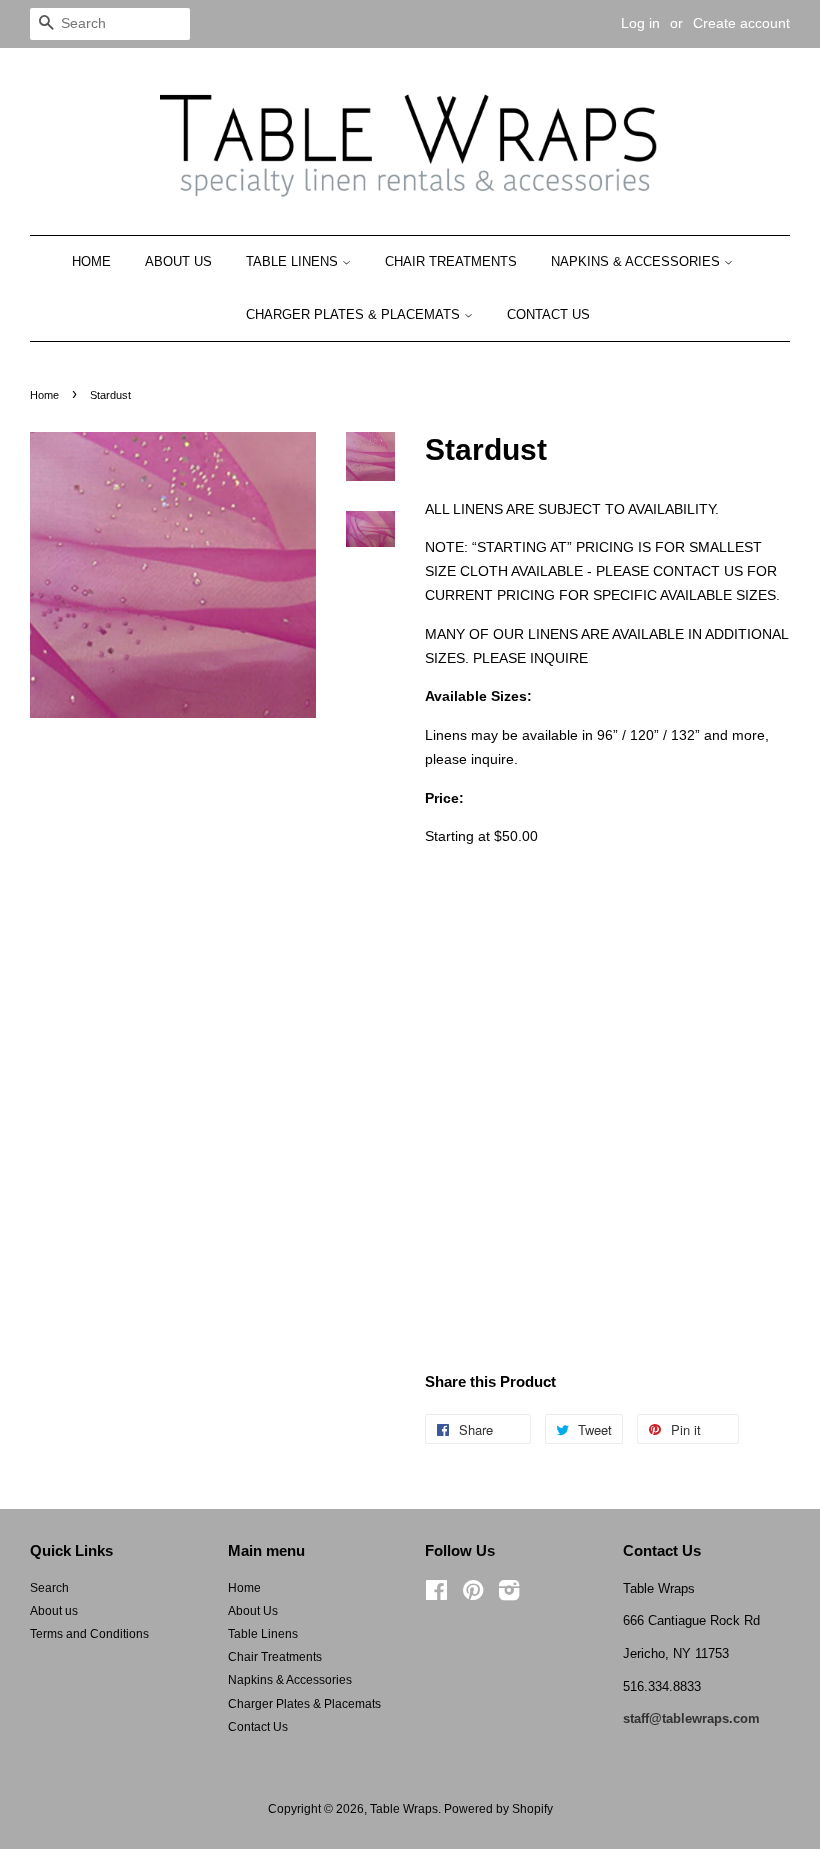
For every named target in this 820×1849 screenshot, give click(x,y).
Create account (741, 23)
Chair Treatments (451, 261)
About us (54, 1611)
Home (91, 261)
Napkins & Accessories (637, 261)
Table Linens (294, 261)
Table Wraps (404, 1809)
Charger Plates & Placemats (355, 314)
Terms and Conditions (89, 1634)
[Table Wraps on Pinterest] (473, 1595)
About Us (178, 261)
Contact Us (548, 314)
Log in (640, 23)
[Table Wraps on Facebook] (436, 1595)
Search (49, 1588)
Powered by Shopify (498, 1809)
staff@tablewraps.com (691, 1718)
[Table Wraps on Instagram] (509, 1595)
